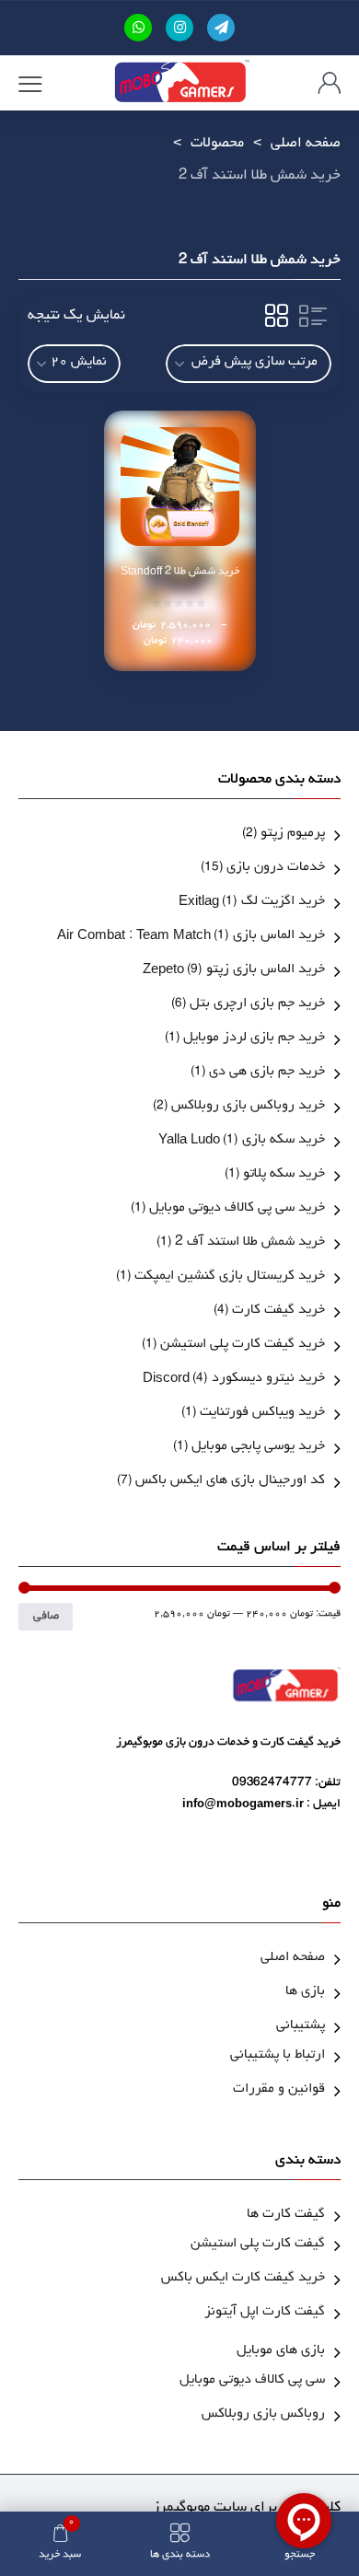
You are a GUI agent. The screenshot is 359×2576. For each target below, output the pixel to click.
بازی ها (305, 1993)
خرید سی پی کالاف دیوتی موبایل (237, 1209)
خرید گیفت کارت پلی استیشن (243, 1346)
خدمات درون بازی (276, 869)
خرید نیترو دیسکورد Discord (234, 1380)
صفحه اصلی (306, 145)
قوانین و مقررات (279, 2090)
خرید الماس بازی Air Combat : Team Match (191, 937)
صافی (46, 1617)
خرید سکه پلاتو (284, 1175)
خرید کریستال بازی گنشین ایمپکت (230, 1277)
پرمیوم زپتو (293, 835)
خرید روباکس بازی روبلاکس (248, 1107)
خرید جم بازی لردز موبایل (254, 1039)
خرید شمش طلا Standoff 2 (180, 573)
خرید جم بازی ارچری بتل (257, 1005)
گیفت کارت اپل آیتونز (265, 2313)
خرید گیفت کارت (278, 1311)
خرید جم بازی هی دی (267, 1073)
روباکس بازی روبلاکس (263, 2415)
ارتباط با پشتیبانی (278, 2056)
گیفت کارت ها (286, 2216)
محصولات (217, 145)
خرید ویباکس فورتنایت (262, 1414)
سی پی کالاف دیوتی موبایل (252, 2381)
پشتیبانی (301, 2027)
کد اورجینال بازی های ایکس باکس (230, 1482)
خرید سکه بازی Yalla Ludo (242, 1141)
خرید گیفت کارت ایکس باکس (243, 2279)
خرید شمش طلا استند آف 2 (250, 1243)
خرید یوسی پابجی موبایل (258, 1448)
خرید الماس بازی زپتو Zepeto (234, 971)
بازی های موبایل (281, 2352)
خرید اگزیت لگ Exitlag (252, 903)
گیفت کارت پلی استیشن (258, 2245)
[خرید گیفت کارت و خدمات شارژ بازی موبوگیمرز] (180, 83)
